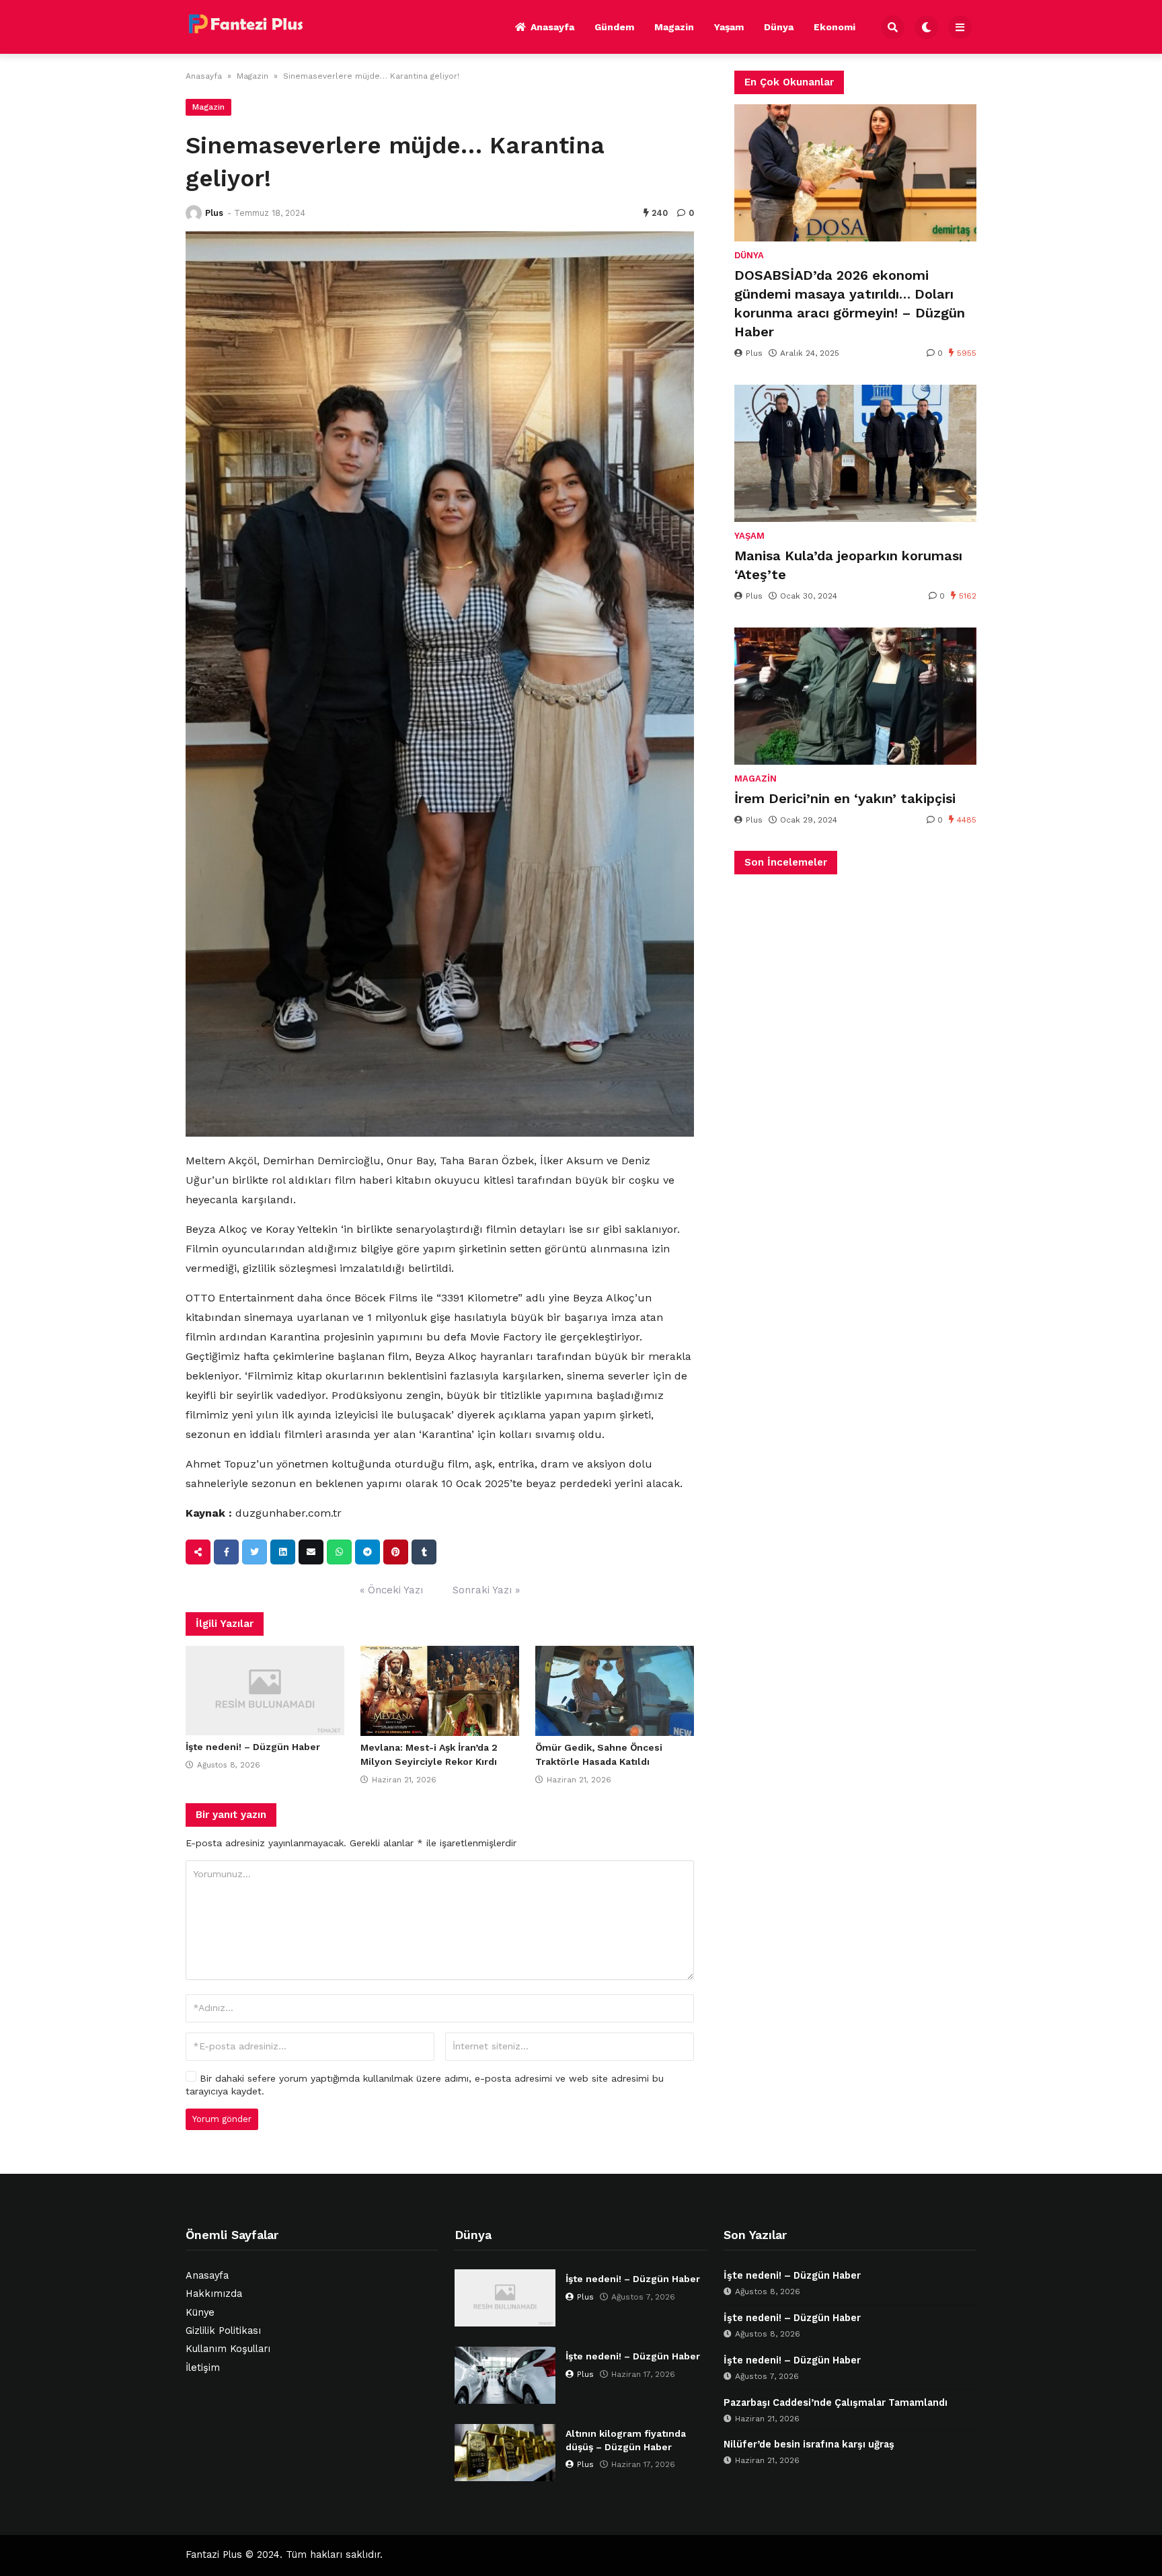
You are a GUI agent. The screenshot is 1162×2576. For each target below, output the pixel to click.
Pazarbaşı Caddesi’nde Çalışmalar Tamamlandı (836, 2403)
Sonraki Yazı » (486, 1590)
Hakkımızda (214, 2294)
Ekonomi (835, 27)
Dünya (779, 27)
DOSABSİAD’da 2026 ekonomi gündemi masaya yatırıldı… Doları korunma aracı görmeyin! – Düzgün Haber (850, 303)
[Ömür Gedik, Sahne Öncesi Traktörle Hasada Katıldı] (615, 1691)
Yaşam (729, 27)
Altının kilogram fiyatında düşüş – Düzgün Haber (626, 2440)
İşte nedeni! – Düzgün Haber (253, 1747)
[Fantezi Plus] (245, 25)
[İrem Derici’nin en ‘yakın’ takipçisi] (855, 696)
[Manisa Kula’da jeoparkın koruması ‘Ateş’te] (855, 453)
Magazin (674, 27)
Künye (200, 2313)
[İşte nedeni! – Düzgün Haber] (265, 1691)
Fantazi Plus (214, 2555)
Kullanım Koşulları (228, 2349)
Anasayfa (552, 27)
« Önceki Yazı (391, 1590)
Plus (214, 213)
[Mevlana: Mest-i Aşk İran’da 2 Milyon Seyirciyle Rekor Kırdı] (440, 1691)
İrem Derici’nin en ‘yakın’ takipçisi (845, 798)
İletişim (203, 2368)
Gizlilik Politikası (223, 2331)
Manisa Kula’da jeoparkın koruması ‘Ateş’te (848, 565)
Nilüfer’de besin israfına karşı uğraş (809, 2445)
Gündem (614, 27)
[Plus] (194, 213)
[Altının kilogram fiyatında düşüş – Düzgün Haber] (505, 2453)
